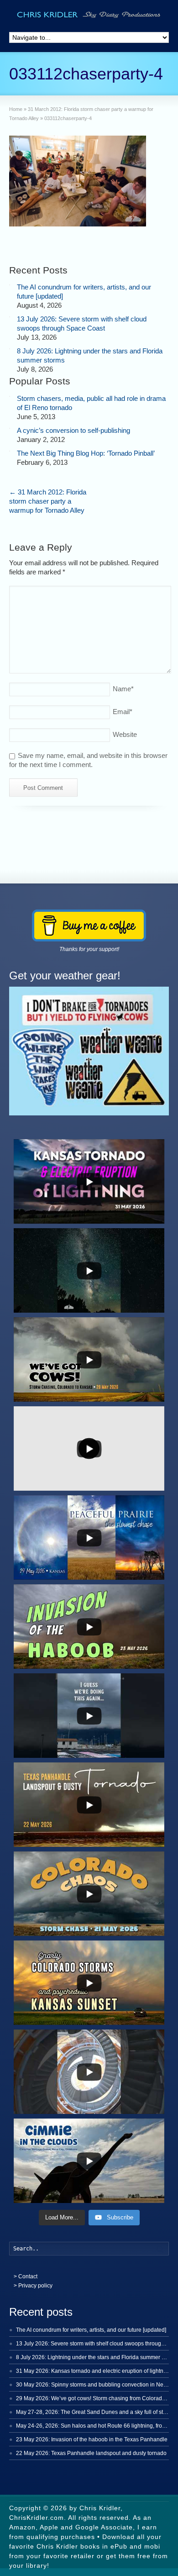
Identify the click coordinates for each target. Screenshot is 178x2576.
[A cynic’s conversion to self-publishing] (10, 428)
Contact (28, 2276)
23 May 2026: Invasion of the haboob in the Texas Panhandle (92, 2439)
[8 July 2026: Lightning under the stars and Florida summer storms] (10, 349)
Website (125, 734)
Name (123, 689)
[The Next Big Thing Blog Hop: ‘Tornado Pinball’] (10, 451)
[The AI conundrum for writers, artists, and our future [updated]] (10, 285)
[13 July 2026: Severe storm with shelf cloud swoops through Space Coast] (10, 317)
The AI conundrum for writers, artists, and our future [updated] (91, 2330)
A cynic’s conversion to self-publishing (73, 430)
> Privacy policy (33, 2286)
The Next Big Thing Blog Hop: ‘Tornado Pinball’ (86, 453)
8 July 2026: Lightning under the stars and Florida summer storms (97, 2357)
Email (123, 712)
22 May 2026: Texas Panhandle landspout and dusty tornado (91, 2453)
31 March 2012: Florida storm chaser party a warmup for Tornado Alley (48, 501)
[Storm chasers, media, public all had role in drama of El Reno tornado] (10, 396)
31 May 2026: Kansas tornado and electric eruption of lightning (94, 2371)
